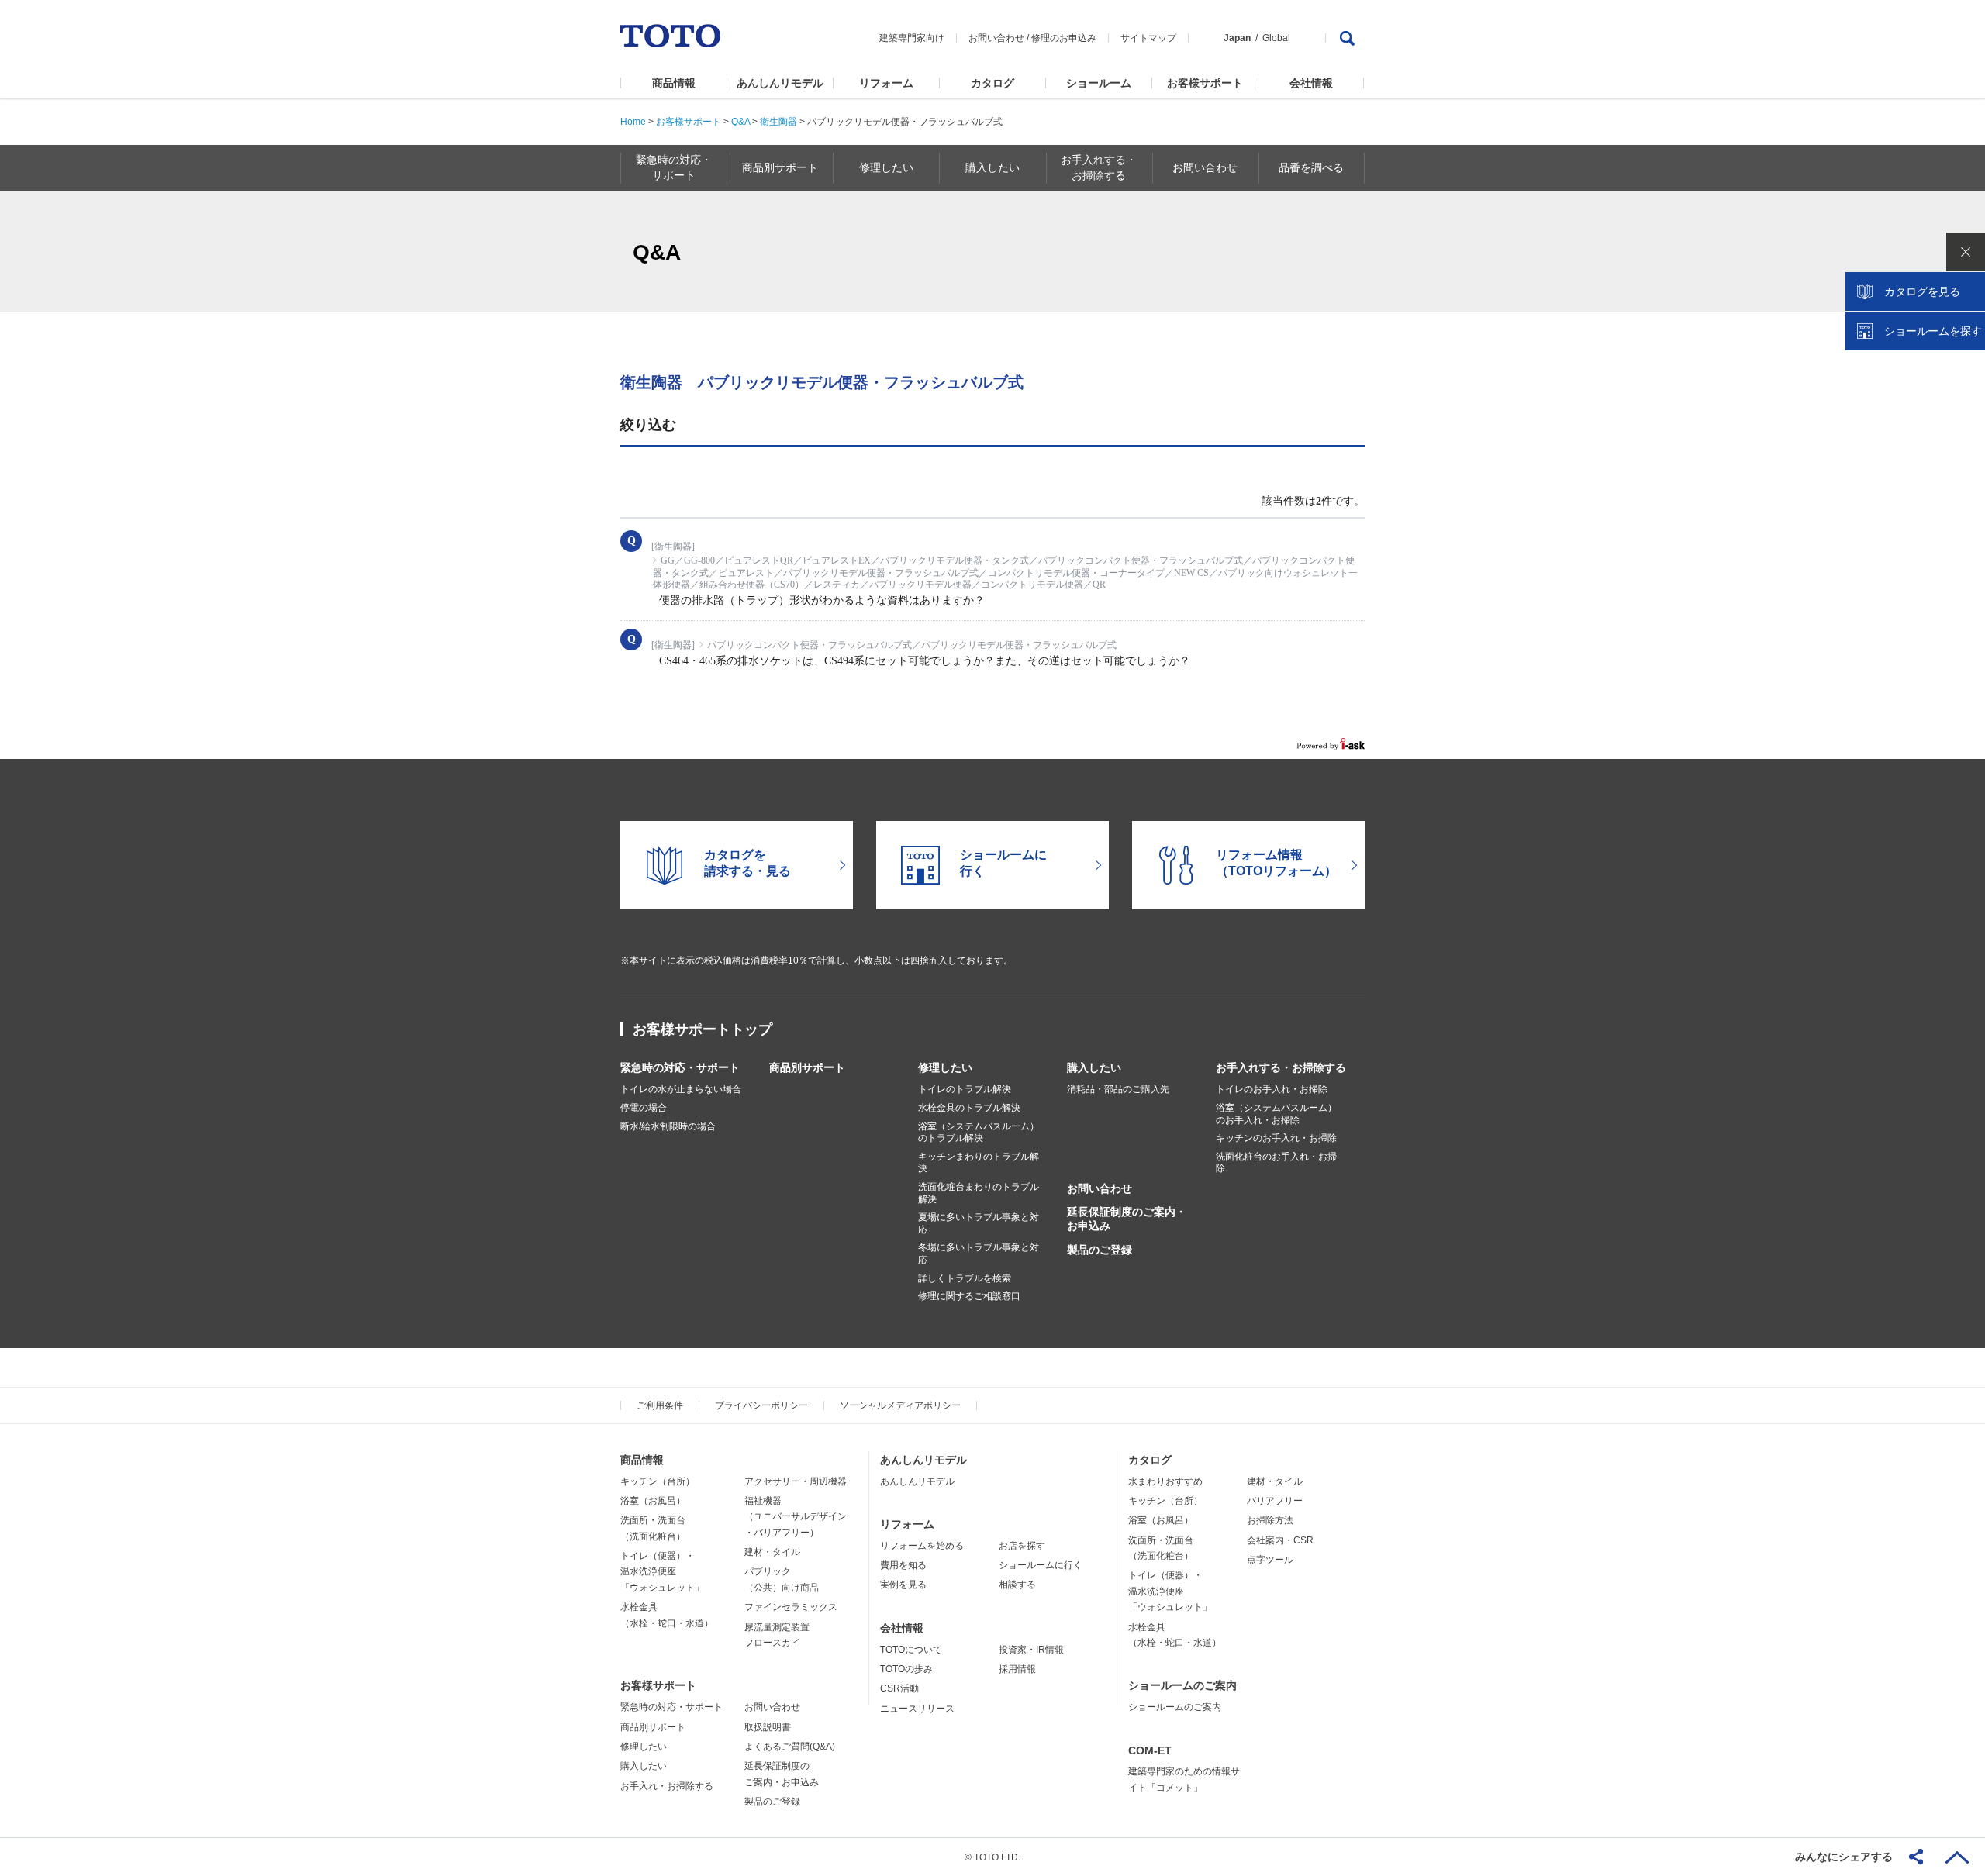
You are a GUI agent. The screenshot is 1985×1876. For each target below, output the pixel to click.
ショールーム (1099, 83)
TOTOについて (911, 1650)
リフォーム (886, 83)
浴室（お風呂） (653, 1501)
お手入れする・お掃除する (1281, 1067)
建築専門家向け (912, 38)
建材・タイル (772, 1552)
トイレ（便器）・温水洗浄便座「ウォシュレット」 (662, 1572)
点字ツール (1270, 1560)
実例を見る (903, 1585)
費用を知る (903, 1565)
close (1966, 252)
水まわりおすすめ (1165, 1481)
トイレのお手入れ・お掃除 (1272, 1089)
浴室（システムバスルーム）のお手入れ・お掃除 (1276, 1114)
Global (1276, 38)
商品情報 (674, 83)
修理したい (945, 1067)
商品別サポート (807, 1067)
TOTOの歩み (906, 1669)
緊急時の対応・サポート (680, 1067)
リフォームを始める (922, 1546)
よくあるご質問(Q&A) (790, 1747)
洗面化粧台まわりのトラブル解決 (979, 1193)
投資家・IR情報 (1031, 1650)
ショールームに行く (1041, 1565)
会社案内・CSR (1280, 1540)
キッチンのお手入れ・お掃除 (1276, 1138)
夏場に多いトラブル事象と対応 (979, 1223)
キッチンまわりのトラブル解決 (979, 1163)
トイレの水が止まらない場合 (681, 1089)
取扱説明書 (768, 1727)
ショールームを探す (1933, 331)
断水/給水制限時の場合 (668, 1126)
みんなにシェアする (1844, 1857)
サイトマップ (1148, 38)
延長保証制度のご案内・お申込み (1127, 1219)
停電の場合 (644, 1108)
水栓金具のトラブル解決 (969, 1108)
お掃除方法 (1270, 1520)
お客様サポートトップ (703, 1029)
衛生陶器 (778, 122)
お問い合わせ (996, 38)
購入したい (1094, 1067)
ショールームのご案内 (1182, 1685)
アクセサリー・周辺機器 (796, 1481)
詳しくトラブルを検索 (965, 1278)
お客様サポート (1205, 83)
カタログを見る (1922, 291)
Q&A (740, 122)
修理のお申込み (1064, 38)
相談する (1017, 1585)
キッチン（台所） (658, 1481)
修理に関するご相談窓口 (969, 1296)
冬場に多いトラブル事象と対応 (979, 1254)
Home (633, 122)
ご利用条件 (660, 1405)
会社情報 (1311, 83)
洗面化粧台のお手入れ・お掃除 (1276, 1163)
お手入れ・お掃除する (667, 1786)
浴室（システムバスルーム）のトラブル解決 (979, 1133)
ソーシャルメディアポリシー (900, 1405)
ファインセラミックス (791, 1607)
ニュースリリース (917, 1709)
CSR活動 (899, 1688)
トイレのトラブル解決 (965, 1089)
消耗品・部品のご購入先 (1118, 1089)
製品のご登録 (1100, 1250)
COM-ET (1150, 1750)
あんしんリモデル (780, 83)
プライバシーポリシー (761, 1405)
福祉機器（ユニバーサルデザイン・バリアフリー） (796, 1517)
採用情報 (1017, 1669)
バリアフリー (1275, 1501)
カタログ (992, 83)
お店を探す (1022, 1546)
